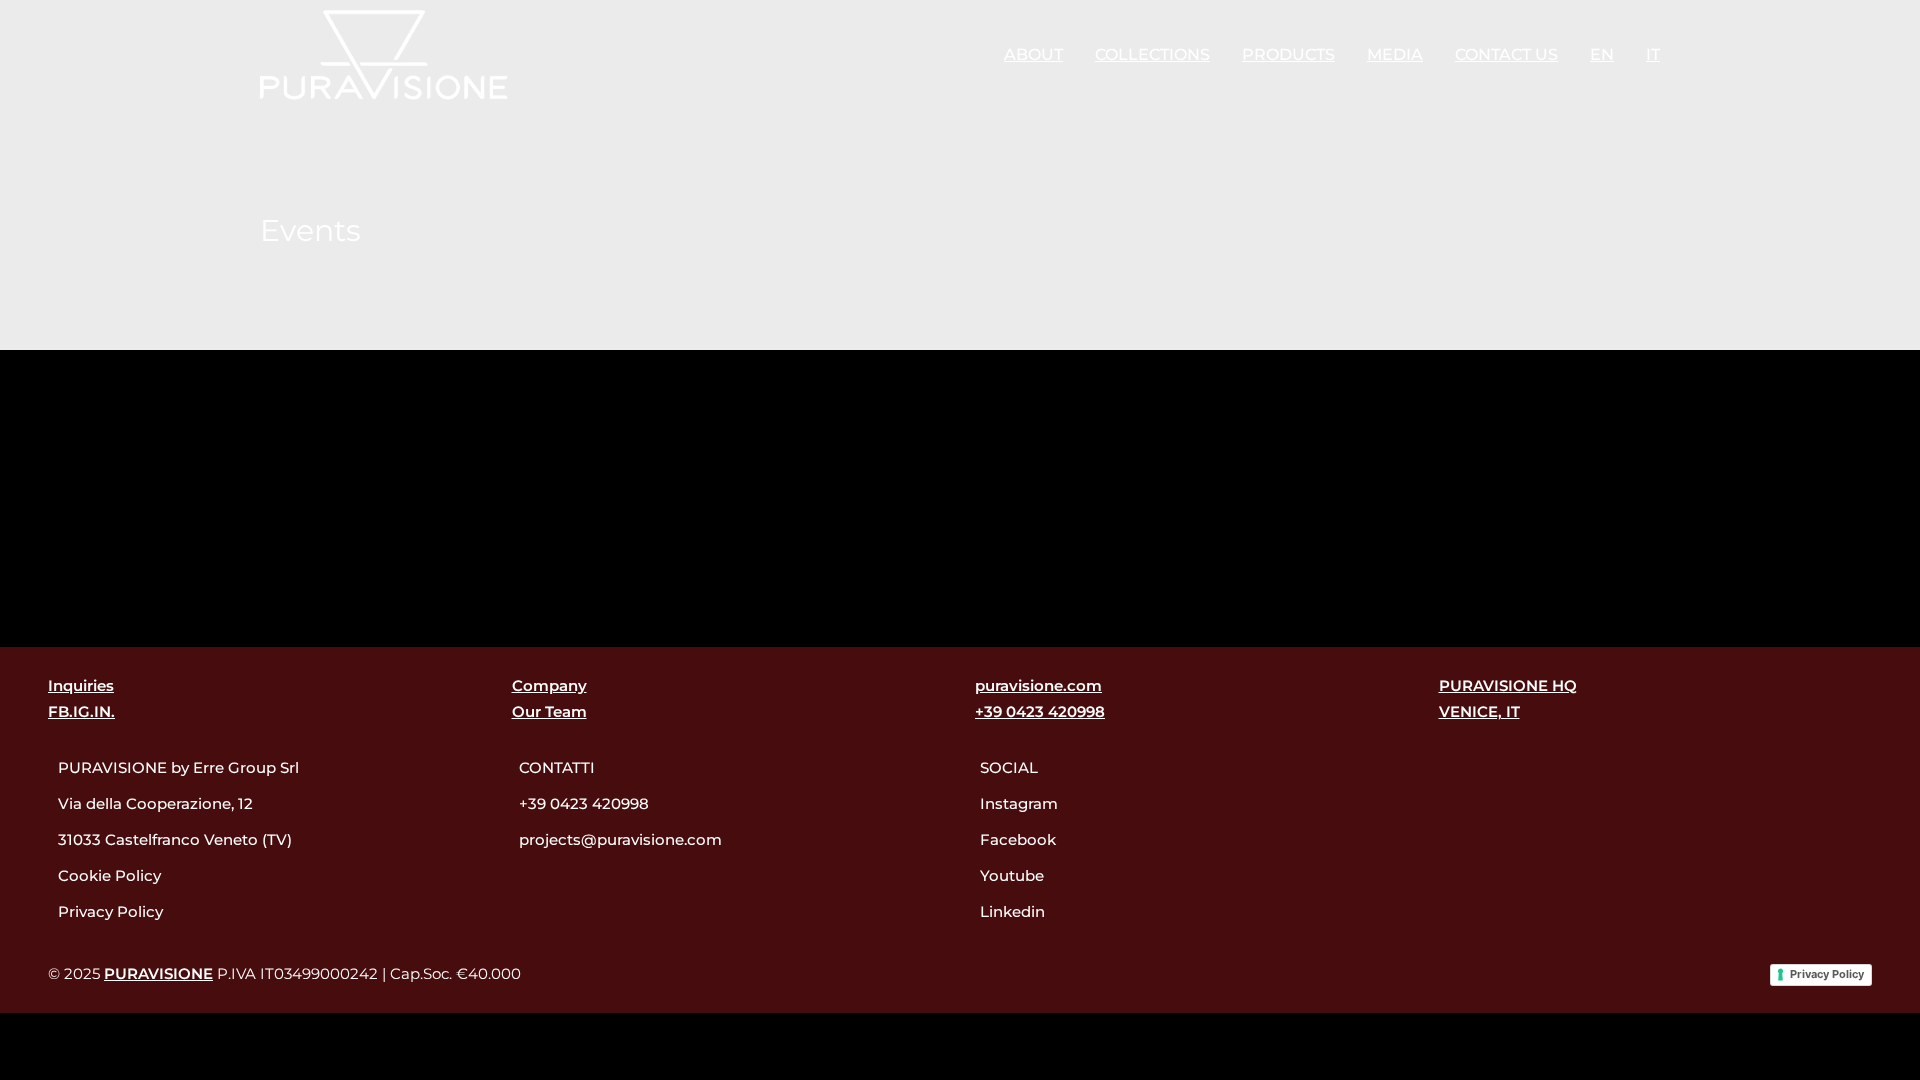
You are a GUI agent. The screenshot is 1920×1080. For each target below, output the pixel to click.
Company (549, 685)
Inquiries (81, 685)
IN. (104, 711)
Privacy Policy (1827, 974)
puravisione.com (1038, 685)
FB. (60, 711)
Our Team (549, 711)
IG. (83, 711)
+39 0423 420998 (1040, 711)
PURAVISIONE (158, 973)
